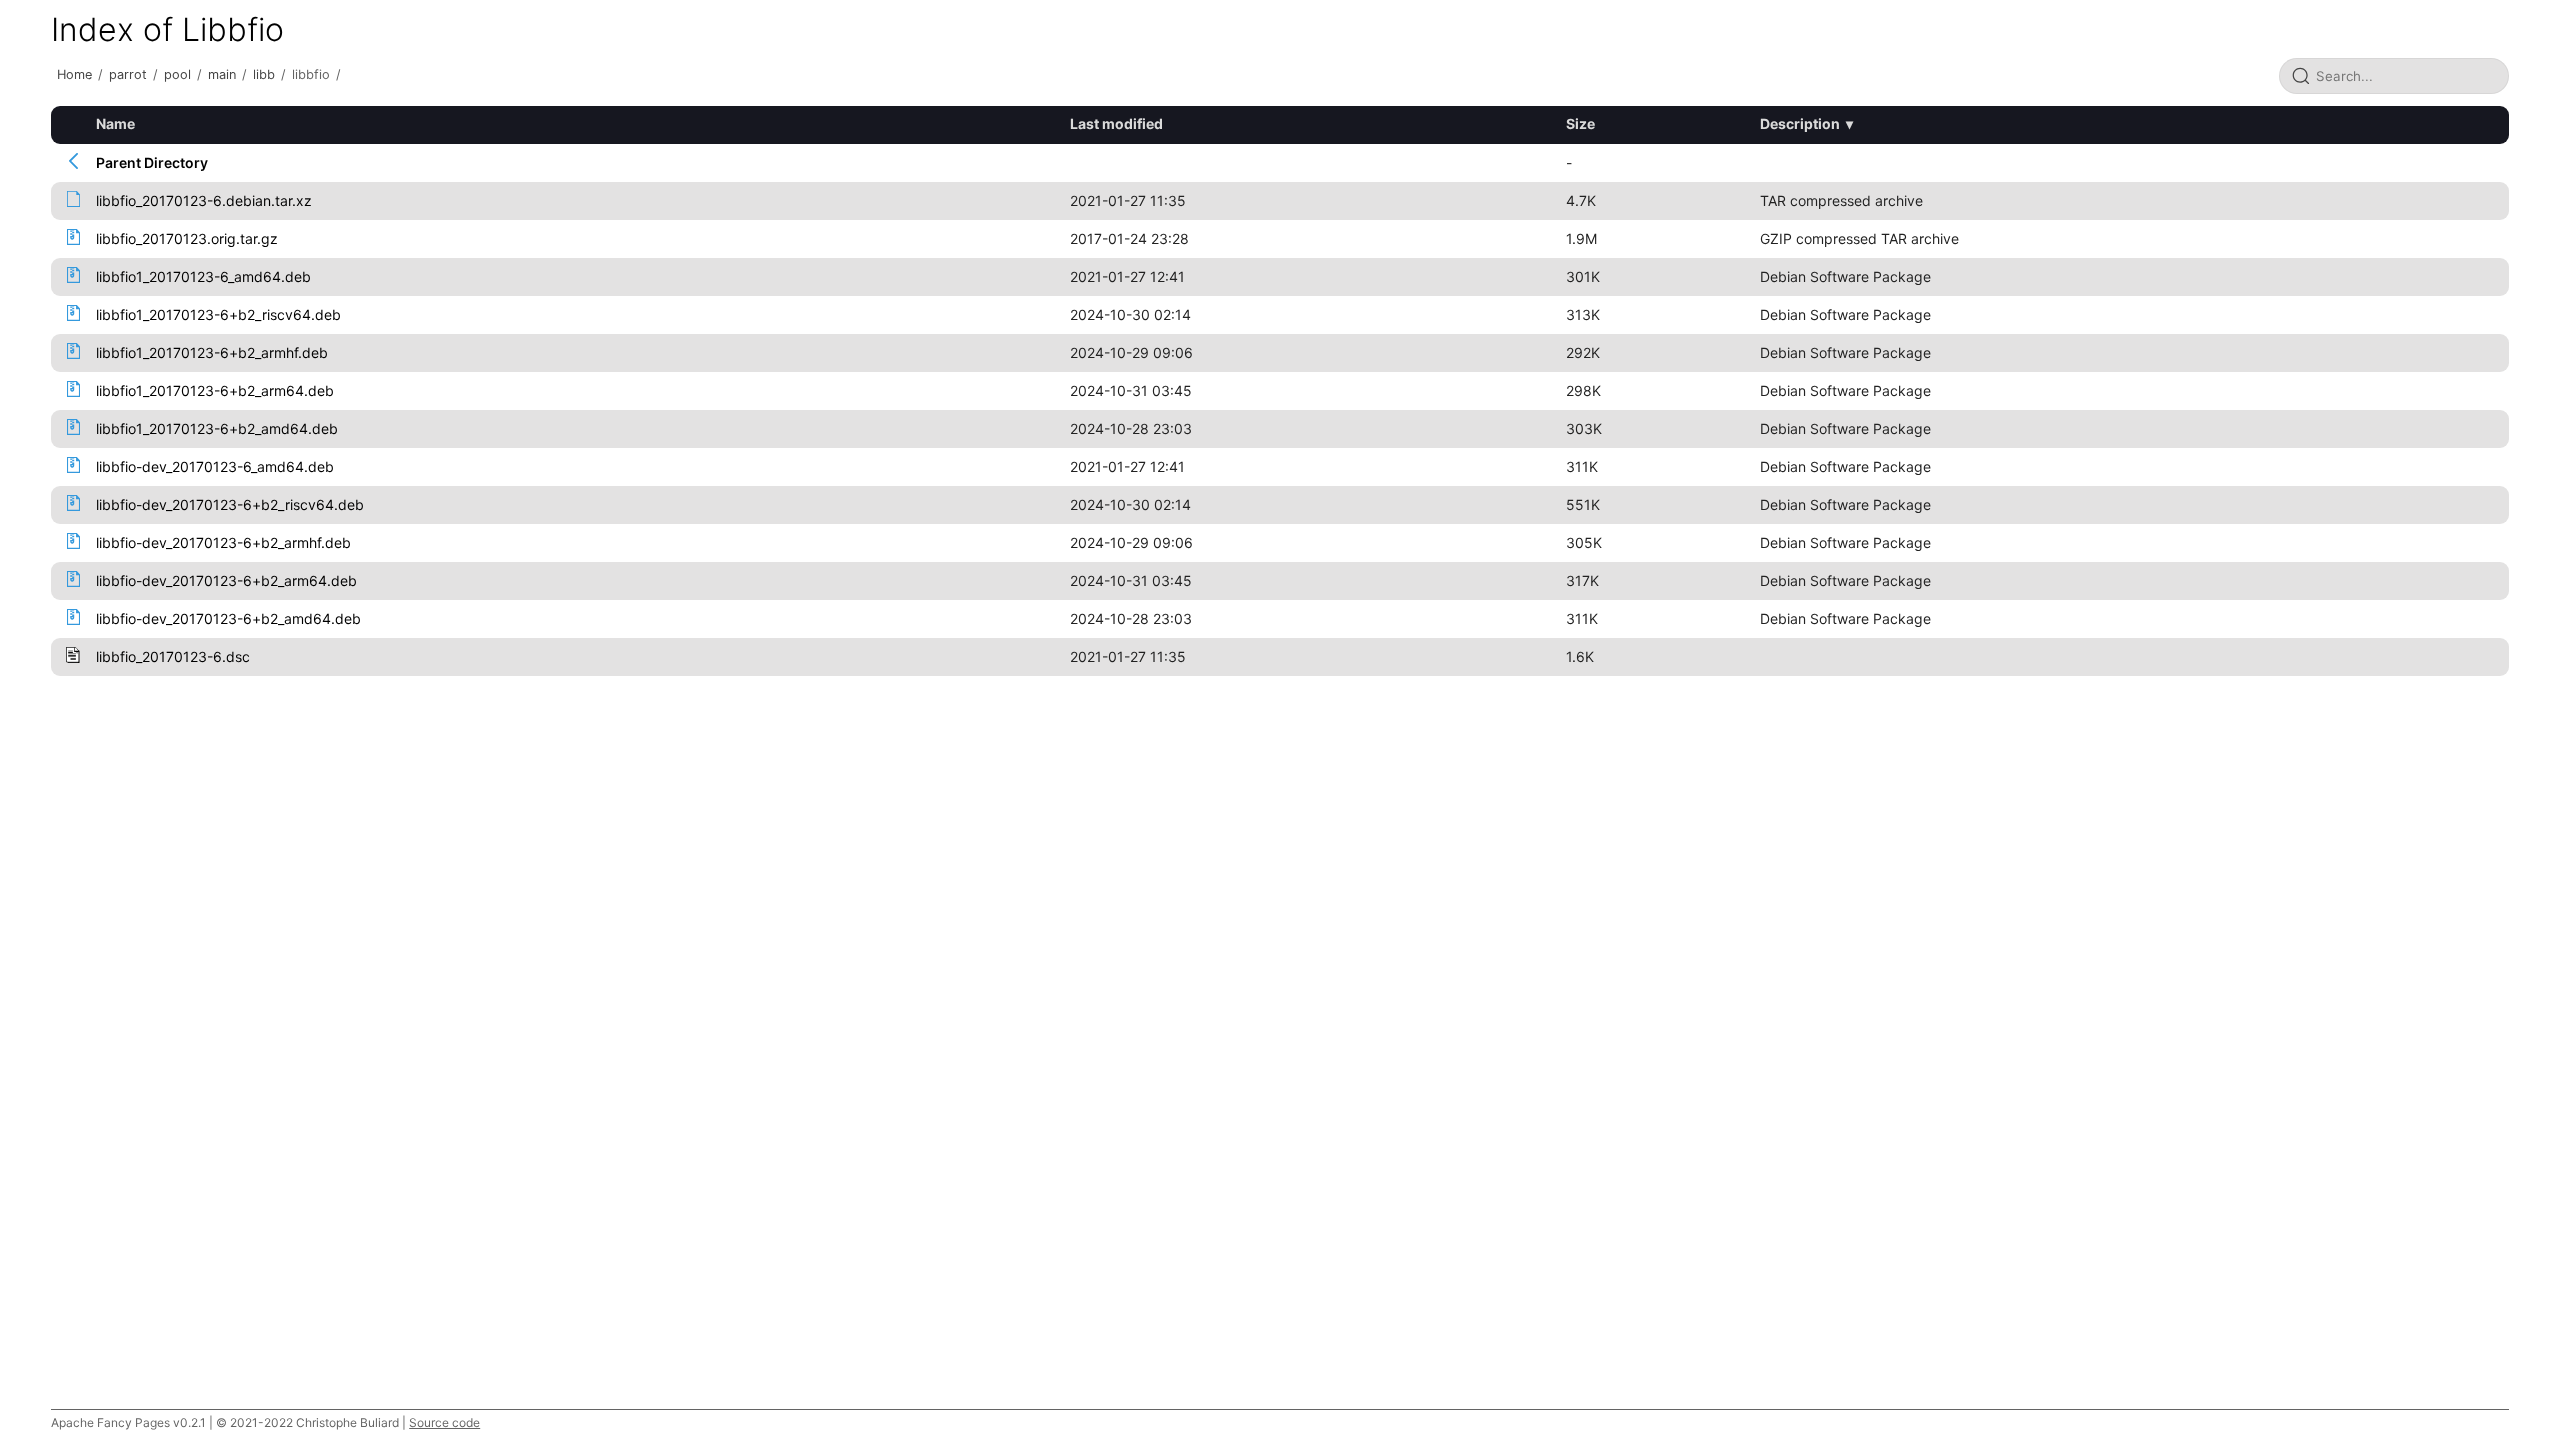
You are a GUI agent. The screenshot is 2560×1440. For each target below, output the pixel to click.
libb (264, 74)
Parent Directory (152, 162)
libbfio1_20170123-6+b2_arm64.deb (215, 390)
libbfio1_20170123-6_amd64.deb (203, 276)
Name (115, 123)
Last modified (1116, 123)
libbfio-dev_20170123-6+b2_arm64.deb (226, 580)
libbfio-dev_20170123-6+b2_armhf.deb (223, 542)
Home (74, 74)
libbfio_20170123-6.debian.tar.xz (204, 200)
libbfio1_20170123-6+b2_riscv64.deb (218, 314)
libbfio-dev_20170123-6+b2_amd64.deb (228, 618)
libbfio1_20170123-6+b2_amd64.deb (217, 428)
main (222, 74)
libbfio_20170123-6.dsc (173, 656)
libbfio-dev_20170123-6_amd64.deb (215, 466)
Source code (444, 1422)
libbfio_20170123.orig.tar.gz (187, 238)
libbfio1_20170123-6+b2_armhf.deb (212, 352)
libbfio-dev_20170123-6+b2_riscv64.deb (230, 504)
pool (177, 74)
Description (1800, 123)
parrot (128, 74)
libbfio (311, 74)
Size (1580, 123)
